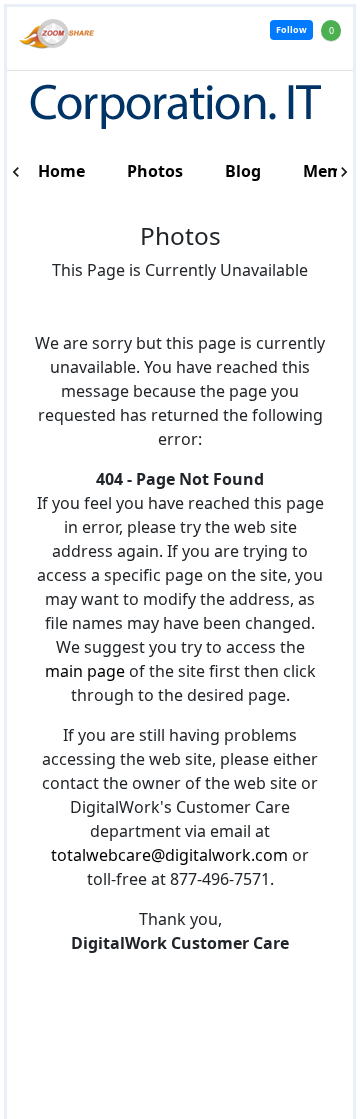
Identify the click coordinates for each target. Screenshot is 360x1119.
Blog (243, 171)
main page (85, 671)
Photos (155, 171)
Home (61, 171)
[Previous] (16, 172)
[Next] (344, 172)
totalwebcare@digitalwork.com (169, 855)
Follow (291, 29)
